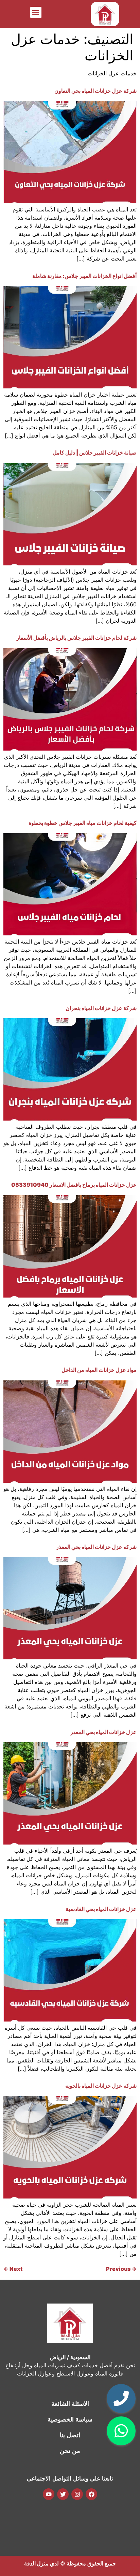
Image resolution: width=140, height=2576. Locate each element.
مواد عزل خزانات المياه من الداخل (99, 1370)
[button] (36, 12)
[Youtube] (49, 2494)
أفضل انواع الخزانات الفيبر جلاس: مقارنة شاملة (84, 276)
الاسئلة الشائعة (70, 2404)
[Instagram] (77, 2494)
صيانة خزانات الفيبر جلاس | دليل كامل (95, 453)
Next (13, 2269)
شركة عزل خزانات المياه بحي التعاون (95, 91)
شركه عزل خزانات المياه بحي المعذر (96, 1547)
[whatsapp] (121, 2431)
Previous (121, 2269)
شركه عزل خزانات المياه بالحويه (101, 2086)
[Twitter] (63, 2494)
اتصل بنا (70, 2435)
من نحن (70, 2451)
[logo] (105, 14)
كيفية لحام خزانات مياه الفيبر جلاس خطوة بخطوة (83, 823)
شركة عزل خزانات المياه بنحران (101, 1008)
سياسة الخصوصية (70, 2419)
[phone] (121, 2399)
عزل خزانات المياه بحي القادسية (101, 1909)
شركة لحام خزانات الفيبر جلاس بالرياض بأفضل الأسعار (76, 638)
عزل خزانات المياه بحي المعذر (103, 1732)
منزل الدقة (36, 2563)
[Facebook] (91, 2494)
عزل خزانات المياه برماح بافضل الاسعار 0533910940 (74, 1185)
